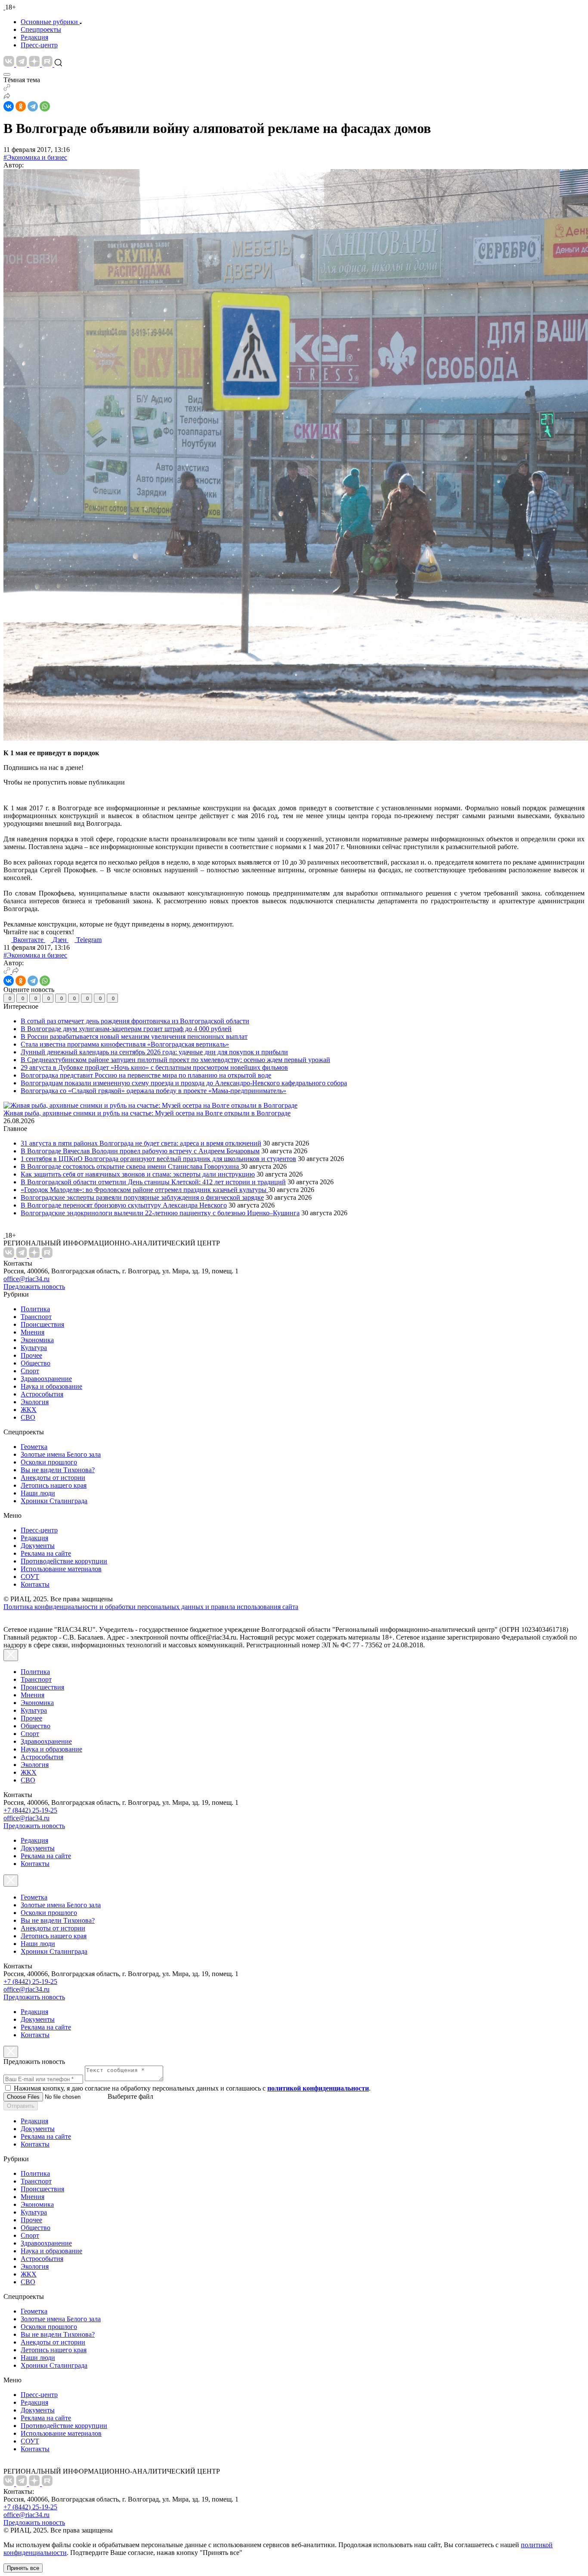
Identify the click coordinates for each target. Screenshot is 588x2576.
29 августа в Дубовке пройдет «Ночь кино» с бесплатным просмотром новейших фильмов (154, 1067)
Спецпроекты (41, 29)
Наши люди (38, 1493)
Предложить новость (34, 1286)
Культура (34, 1348)
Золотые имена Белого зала (61, 1454)
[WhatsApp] (45, 106)
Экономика (37, 1340)
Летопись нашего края (54, 1485)
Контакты (35, 1584)
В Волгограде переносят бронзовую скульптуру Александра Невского (124, 1205)
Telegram (89, 940)
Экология (35, 1402)
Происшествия (42, 1324)
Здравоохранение (46, 1379)
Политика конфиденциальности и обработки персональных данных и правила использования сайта (151, 1607)
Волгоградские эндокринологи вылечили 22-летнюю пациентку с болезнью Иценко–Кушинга (160, 1213)
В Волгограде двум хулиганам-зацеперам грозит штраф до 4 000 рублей (126, 1029)
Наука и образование (51, 1386)
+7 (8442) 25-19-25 (30, 1810)
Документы (38, 1546)
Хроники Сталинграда (54, 1501)
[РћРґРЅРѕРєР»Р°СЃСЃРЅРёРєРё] (21, 106)
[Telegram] (33, 106)
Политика (35, 1309)
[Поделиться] (7, 97)
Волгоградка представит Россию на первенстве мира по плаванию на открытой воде (146, 1075)
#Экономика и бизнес (35, 157)
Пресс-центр (39, 45)
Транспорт (36, 1317)
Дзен (60, 940)
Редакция (34, 37)
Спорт (30, 1371)
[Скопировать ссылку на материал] (7, 88)
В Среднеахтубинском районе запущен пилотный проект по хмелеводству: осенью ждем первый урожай (175, 1060)
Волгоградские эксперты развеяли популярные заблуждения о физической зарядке (142, 1197)
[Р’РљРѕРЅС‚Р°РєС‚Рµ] (9, 106)
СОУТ (30, 1577)
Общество (36, 1363)
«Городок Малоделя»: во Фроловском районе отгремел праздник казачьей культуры (144, 1190)
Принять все (23, 2568)
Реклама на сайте (46, 1553)
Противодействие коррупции (64, 1561)
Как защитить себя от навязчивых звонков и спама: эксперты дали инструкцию (138, 1174)
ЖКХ (29, 1410)
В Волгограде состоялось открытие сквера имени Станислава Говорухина (131, 1166)
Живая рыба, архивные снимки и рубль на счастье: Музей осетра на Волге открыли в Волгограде (147, 1113)
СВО (28, 1417)
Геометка (34, 1447)
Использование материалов (61, 1569)
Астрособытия (42, 1394)
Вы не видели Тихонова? (58, 1470)
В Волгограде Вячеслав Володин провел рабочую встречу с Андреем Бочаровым (140, 1151)
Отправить (21, 2106)
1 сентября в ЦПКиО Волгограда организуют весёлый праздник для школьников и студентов (158, 1159)
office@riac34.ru (26, 1279)
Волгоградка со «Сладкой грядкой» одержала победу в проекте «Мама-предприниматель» (153, 1091)
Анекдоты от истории (53, 1478)
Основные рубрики (49, 22)
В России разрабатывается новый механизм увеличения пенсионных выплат (134, 1036)
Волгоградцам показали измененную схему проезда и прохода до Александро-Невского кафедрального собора (184, 1083)
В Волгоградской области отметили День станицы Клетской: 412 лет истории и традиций (153, 1182)
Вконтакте (29, 940)
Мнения (32, 1332)
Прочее (31, 1355)
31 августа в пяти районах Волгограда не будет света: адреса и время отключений (141, 1143)
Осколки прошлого (49, 1462)
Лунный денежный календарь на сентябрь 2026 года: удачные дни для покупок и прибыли (154, 1052)
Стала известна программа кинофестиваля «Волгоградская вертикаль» (125, 1044)
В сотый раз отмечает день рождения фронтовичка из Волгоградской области (135, 1021)
